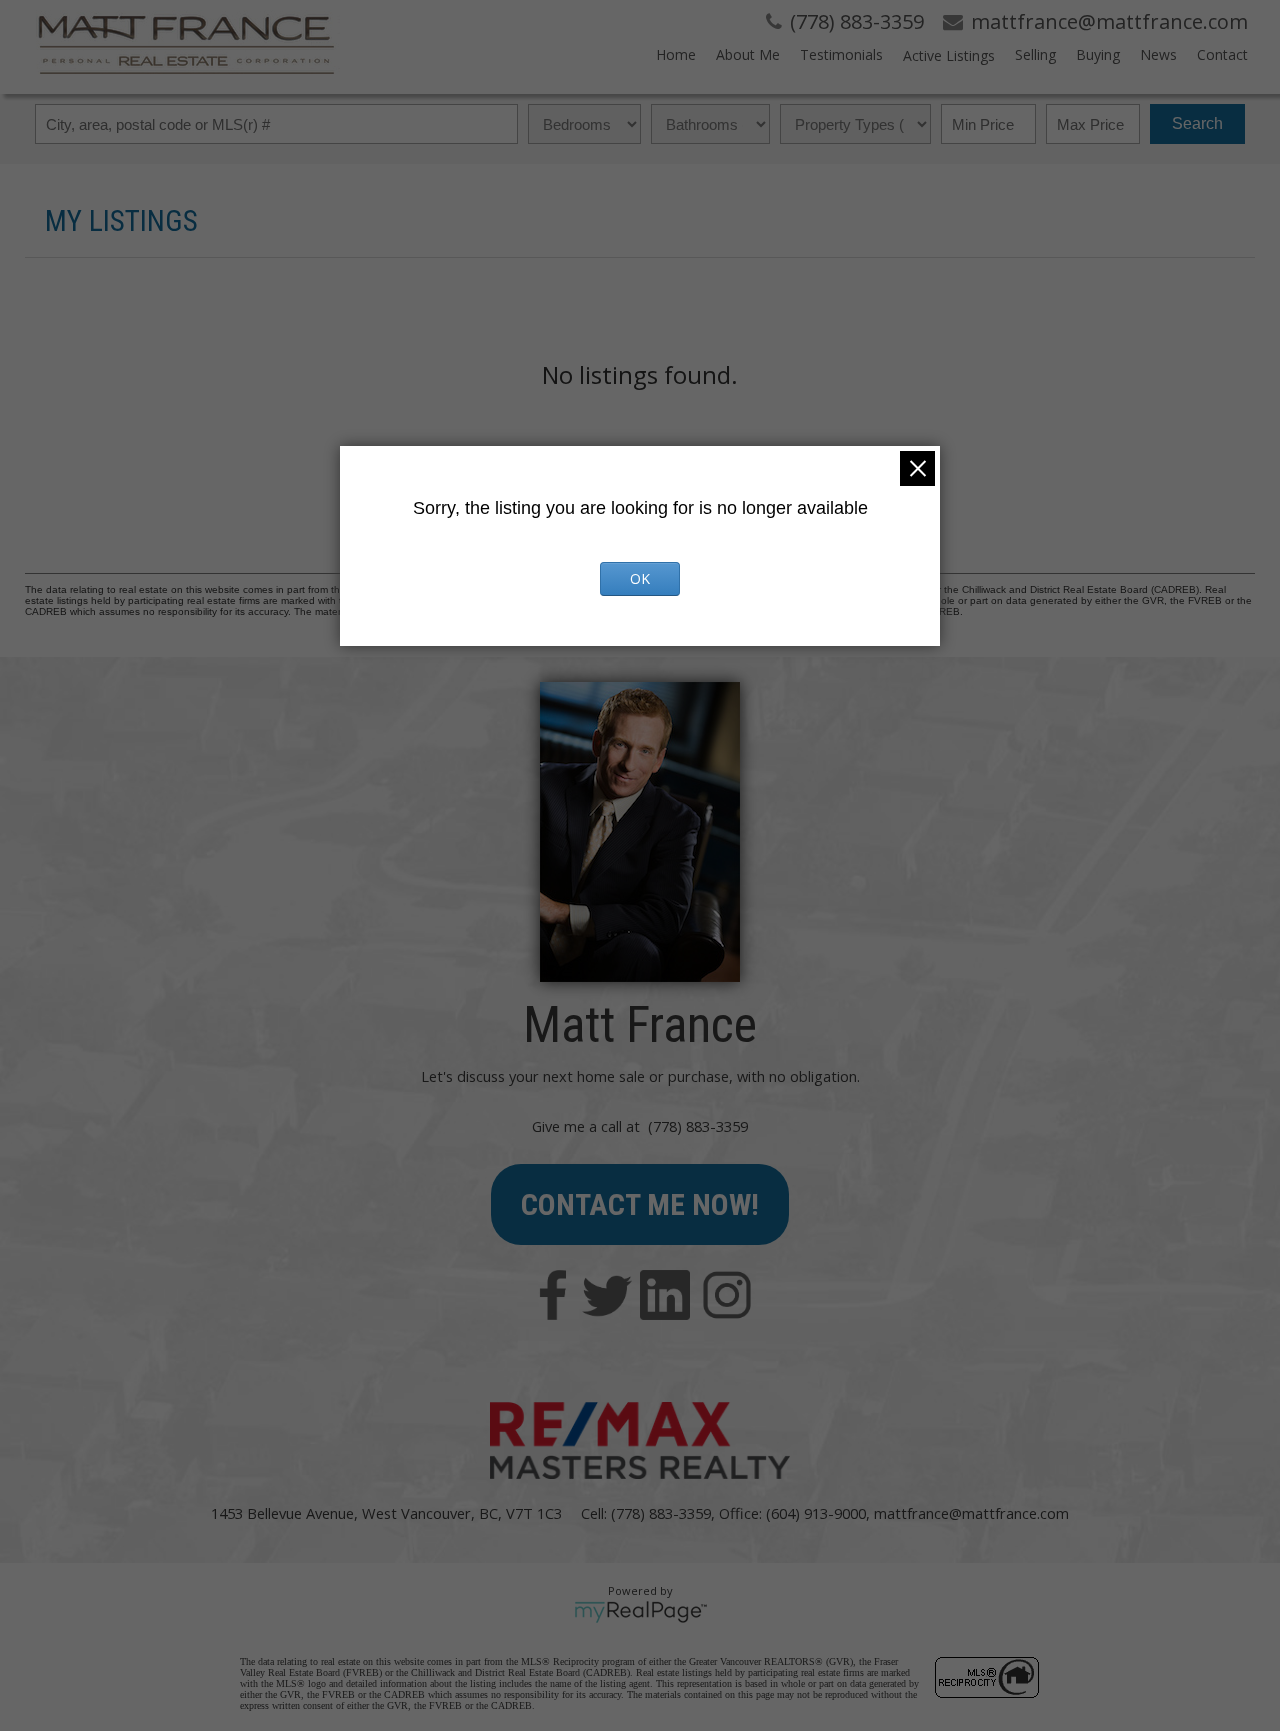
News (1158, 54)
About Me (748, 54)
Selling (1035, 54)
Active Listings (949, 55)
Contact (1222, 54)
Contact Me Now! (640, 1204)
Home (676, 54)
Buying (1098, 54)
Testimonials (841, 54)
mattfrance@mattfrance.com (971, 1513)
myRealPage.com (640, 1612)
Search (1197, 123)
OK (640, 578)
